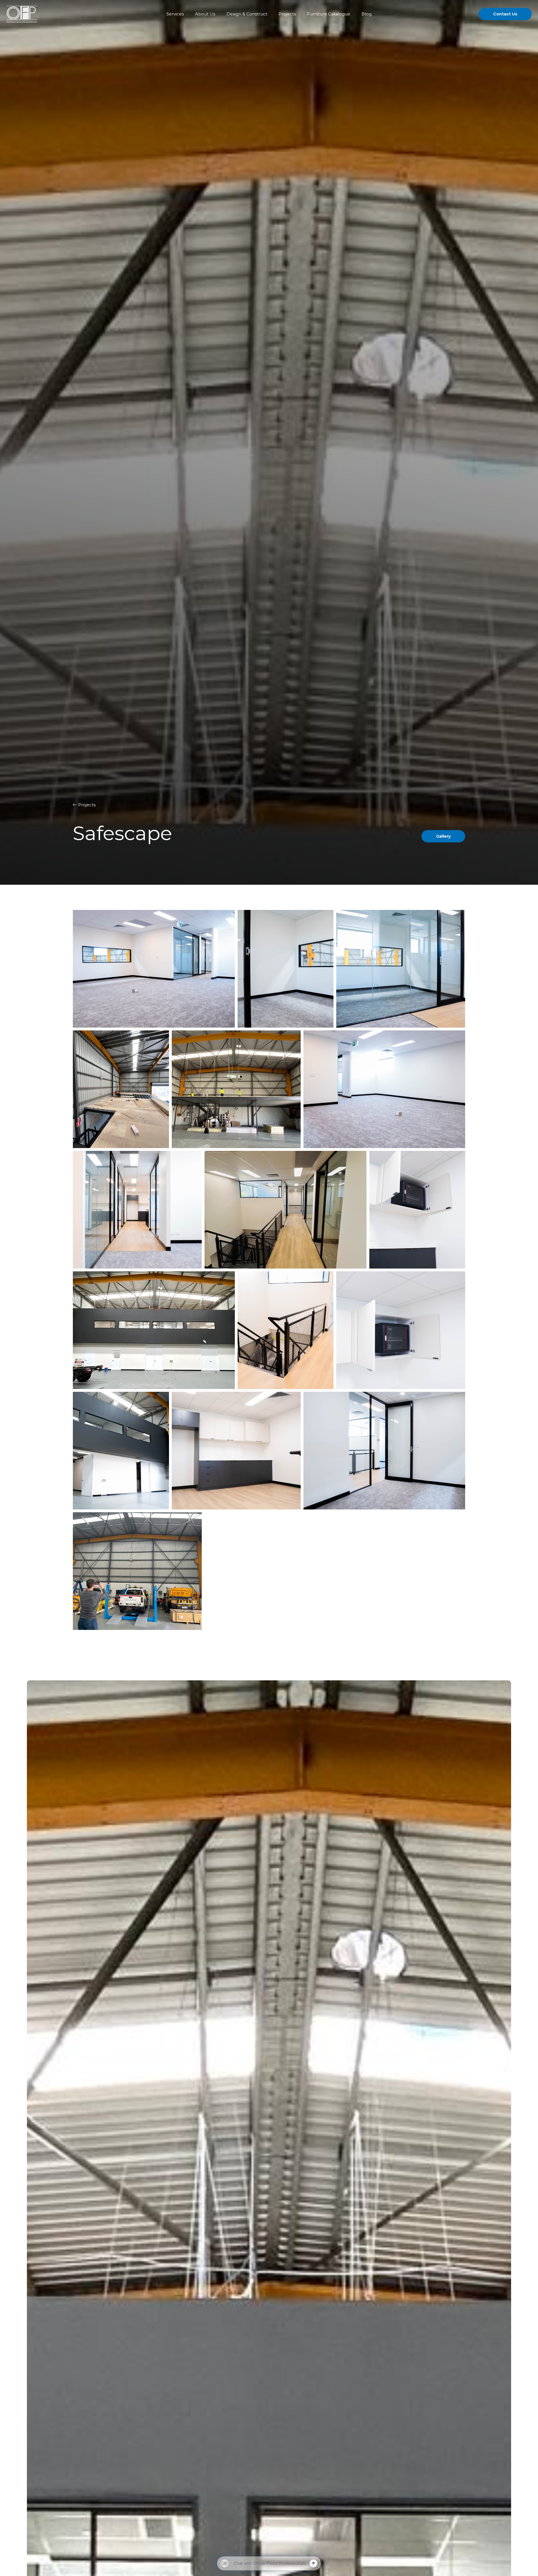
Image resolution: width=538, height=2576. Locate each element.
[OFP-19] (137, 1210)
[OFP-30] (236, 1451)
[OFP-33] (121, 1451)
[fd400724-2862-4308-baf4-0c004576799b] (121, 1089)
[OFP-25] (384, 1451)
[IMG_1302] (137, 1571)
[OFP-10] (154, 969)
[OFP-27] (401, 1330)
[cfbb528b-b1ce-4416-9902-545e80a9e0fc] (154, 1330)
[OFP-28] (417, 1210)
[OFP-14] (384, 1089)
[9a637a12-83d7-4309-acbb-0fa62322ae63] (236, 1089)
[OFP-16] (401, 969)
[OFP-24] (286, 1330)
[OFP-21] (286, 969)
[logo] (22, 14)
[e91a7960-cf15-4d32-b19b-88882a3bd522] (286, 1210)
